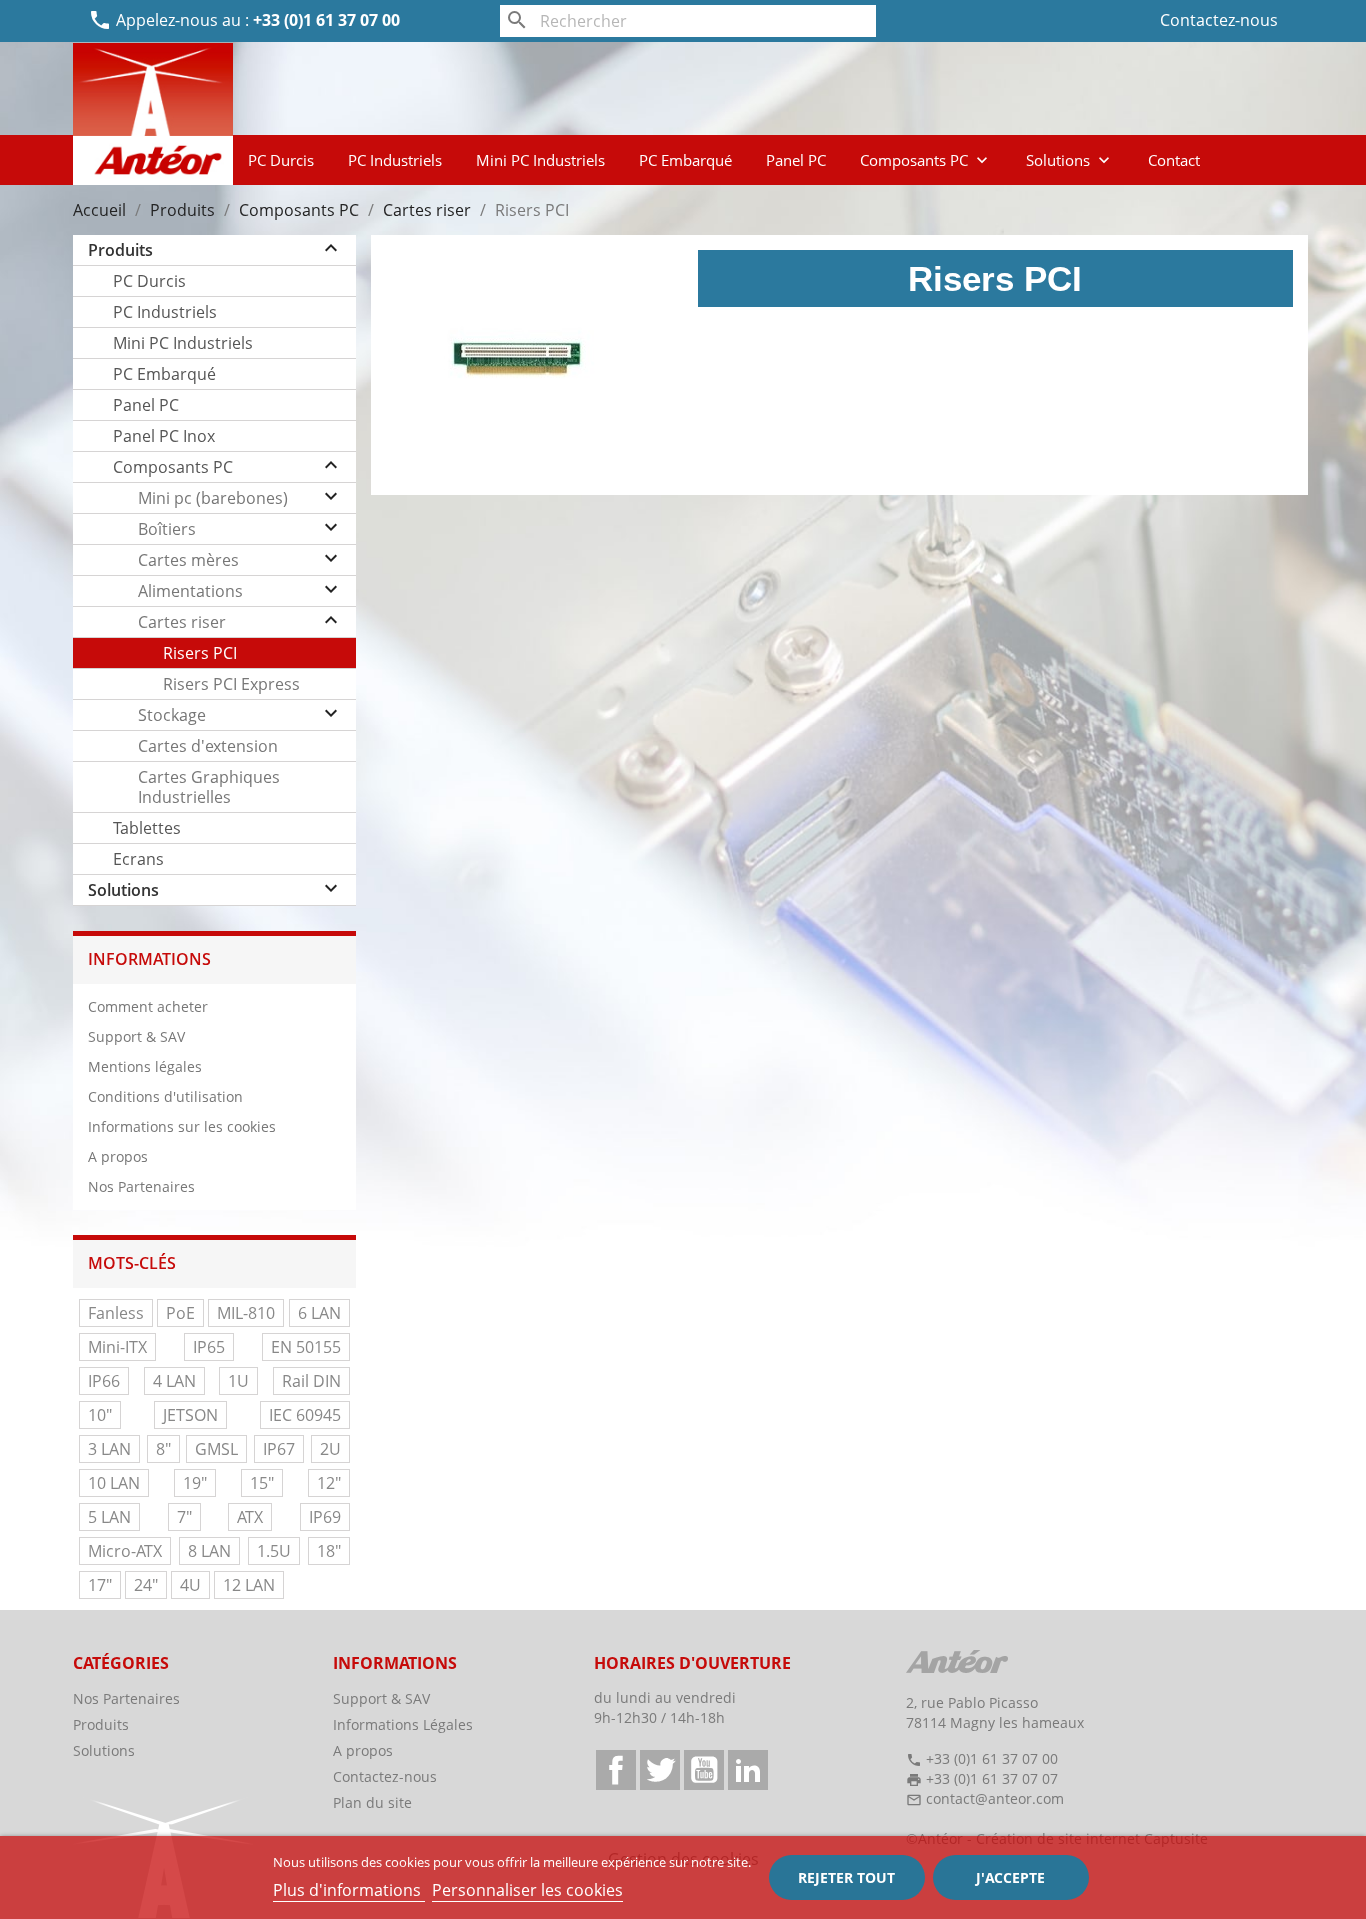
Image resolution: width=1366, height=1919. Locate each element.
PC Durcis (281, 160)
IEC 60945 (305, 1415)
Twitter (660, 1770)
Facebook (616, 1770)
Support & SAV (136, 1036)
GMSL (216, 1449)
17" (100, 1585)
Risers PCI (200, 653)
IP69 (325, 1517)
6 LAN (319, 1313)
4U (190, 1585)
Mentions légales (145, 1066)
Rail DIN (311, 1381)
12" (329, 1483)
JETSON (190, 1415)
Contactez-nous (1219, 20)
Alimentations (190, 591)
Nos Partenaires (141, 1186)
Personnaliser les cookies (527, 1890)
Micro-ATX (125, 1551)
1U (238, 1381)
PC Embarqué (685, 160)
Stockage (172, 715)
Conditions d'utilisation (165, 1096)
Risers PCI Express (231, 684)
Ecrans (138, 859)
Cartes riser (182, 622)
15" (262, 1483)
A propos (118, 1156)
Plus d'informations (349, 1890)
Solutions (1070, 160)
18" (329, 1551)
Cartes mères (188, 560)
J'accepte (1010, 1877)
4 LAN (174, 1381)
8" (163, 1449)
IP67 (279, 1449)
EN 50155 (306, 1347)
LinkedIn (748, 1770)
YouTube (704, 1770)
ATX (250, 1517)
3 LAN (109, 1449)
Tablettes (147, 828)
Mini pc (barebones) (213, 498)
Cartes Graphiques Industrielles (209, 787)
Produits (120, 250)
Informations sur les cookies (182, 1126)
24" (146, 1585)
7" (184, 1517)
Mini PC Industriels (540, 160)
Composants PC (926, 160)
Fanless (116, 1313)
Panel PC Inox (164, 436)
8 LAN (209, 1551)
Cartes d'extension (208, 746)
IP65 (209, 1347)
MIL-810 (246, 1313)
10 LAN (114, 1483)
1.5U (274, 1551)
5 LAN (109, 1517)
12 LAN (249, 1585)
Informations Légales (403, 1724)
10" (100, 1415)
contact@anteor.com (995, 1798)
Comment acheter (148, 1006)
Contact (1174, 160)
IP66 (104, 1381)
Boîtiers (167, 529)
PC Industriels (395, 160)
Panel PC (796, 160)
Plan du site (372, 1802)
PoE (180, 1313)
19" (195, 1483)
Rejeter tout (846, 1877)
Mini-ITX (117, 1347)
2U (330, 1449)
